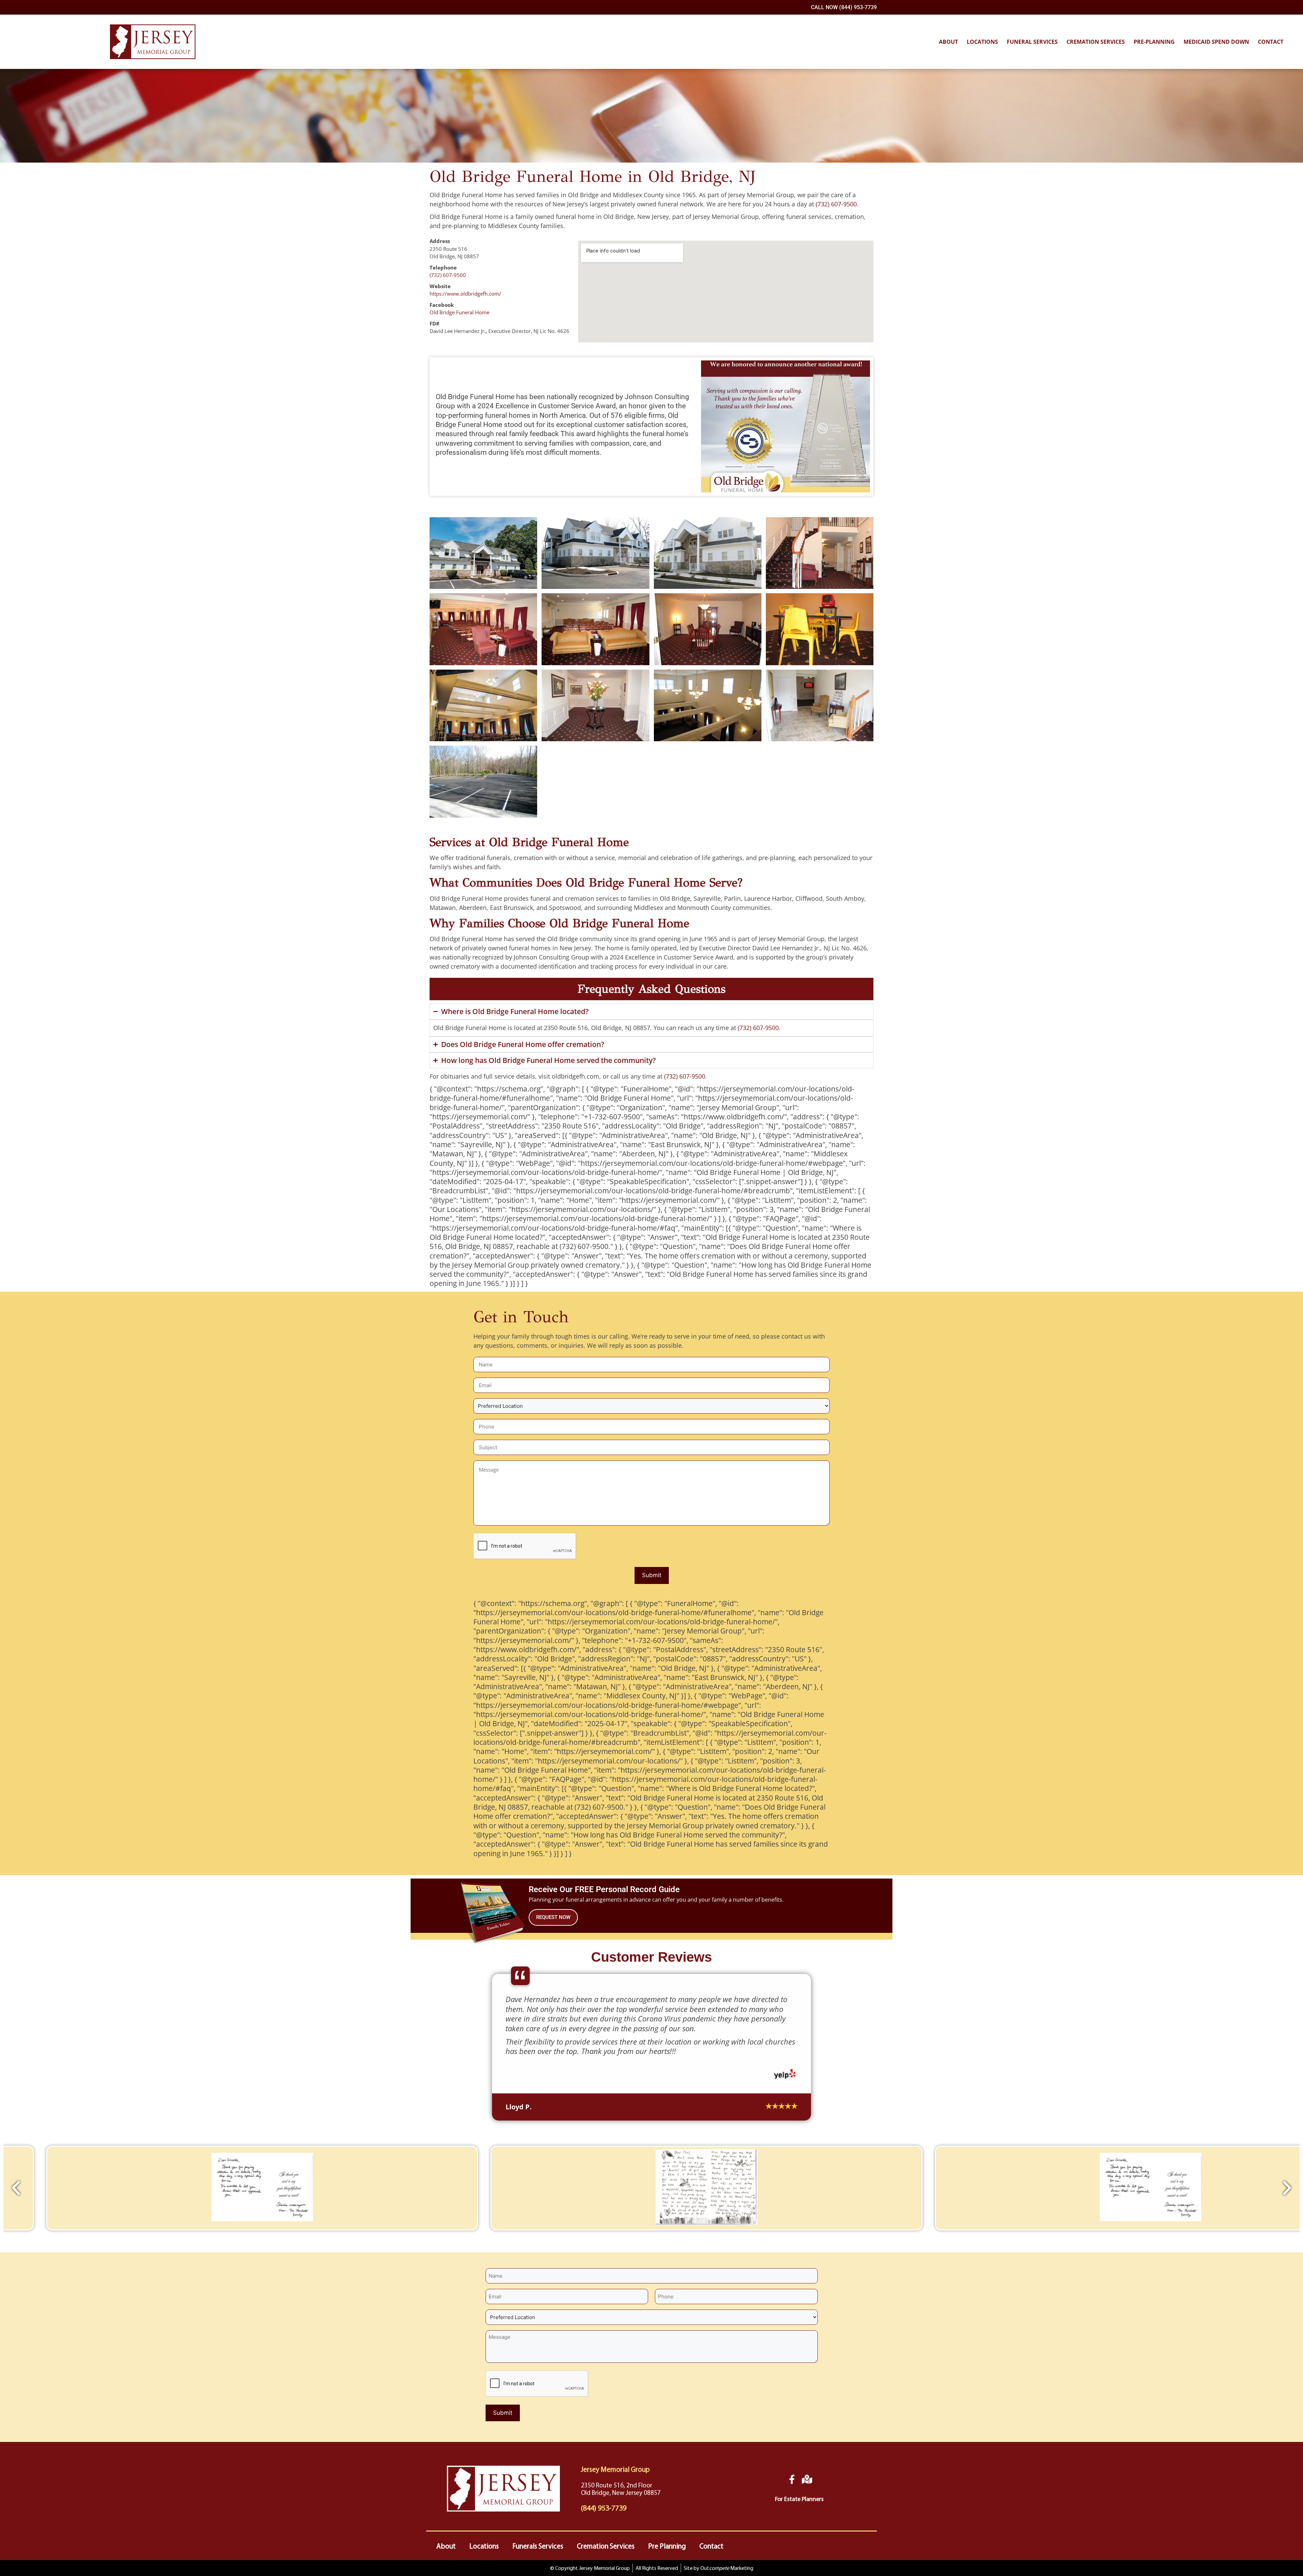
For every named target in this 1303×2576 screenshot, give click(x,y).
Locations (982, 42)
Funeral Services (1032, 42)
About (948, 42)
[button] (16, 2308)
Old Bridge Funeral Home (459, 312)
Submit (652, 1575)
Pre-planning (1154, 42)
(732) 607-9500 (836, 204)
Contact (1271, 42)
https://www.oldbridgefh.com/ (465, 294)
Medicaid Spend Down (1216, 42)
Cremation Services (1096, 42)
